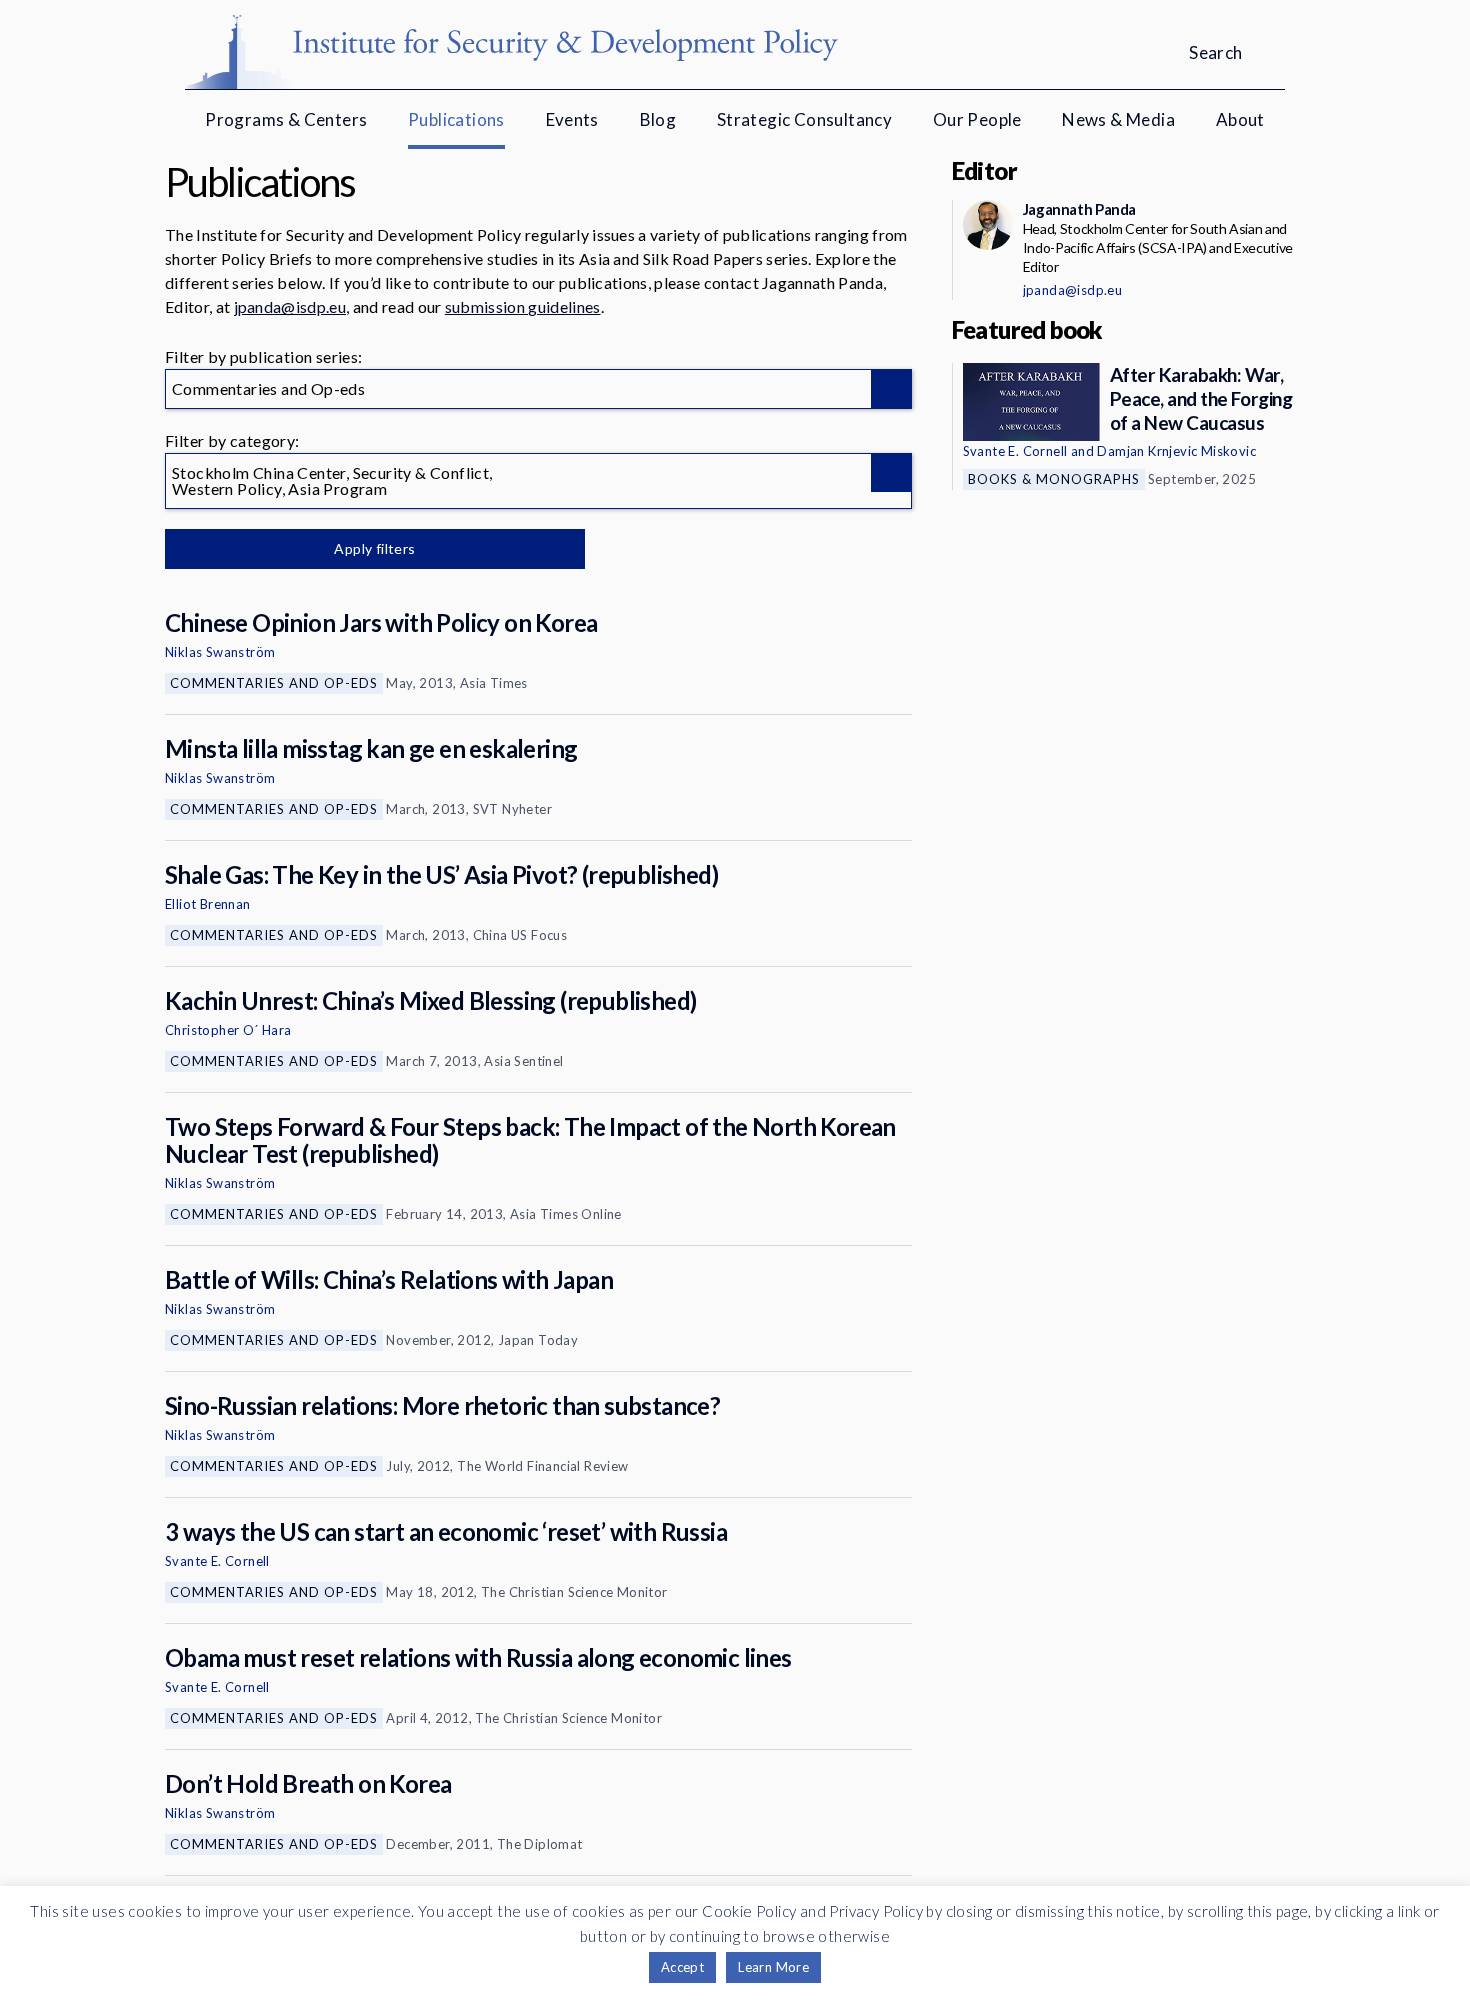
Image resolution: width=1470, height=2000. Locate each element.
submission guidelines (523, 306)
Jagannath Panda (1079, 209)
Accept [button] (682, 1967)
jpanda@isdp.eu (290, 306)
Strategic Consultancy (804, 119)
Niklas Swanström (220, 652)
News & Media (1118, 119)
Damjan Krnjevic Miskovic (1176, 451)
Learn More (773, 1967)
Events (572, 119)
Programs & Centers (286, 119)
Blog (658, 119)
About (1240, 119)
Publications (456, 119)
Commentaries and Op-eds (274, 683)
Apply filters (374, 548)
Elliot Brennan (208, 904)
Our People (977, 119)
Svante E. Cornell (217, 1561)
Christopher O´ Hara (228, 1030)
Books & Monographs (1054, 479)
